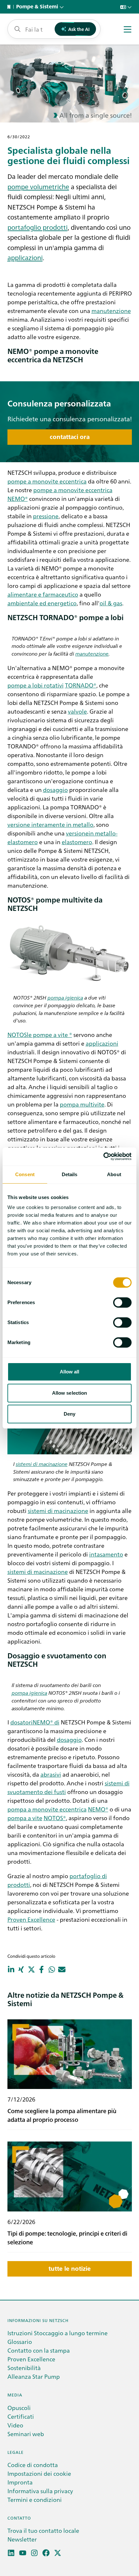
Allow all (70, 1372)
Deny (69, 1414)
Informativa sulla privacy (40, 2491)
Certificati (21, 2416)
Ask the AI (79, 29)
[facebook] (46, 2553)
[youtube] (23, 2553)
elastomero (77, 842)
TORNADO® (81, 685)
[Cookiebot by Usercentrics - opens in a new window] (103, 1156)
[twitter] (58, 2553)
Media (15, 2395)
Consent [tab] (25, 1174)
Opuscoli (19, 2408)
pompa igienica (65, 997)
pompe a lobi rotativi (36, 685)
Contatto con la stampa (39, 2350)
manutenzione (111, 311)
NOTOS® (55, 1818)
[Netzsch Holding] (10, 7)
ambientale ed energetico (42, 603)
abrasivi (51, 1774)
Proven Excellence (31, 1919)
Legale (16, 2452)
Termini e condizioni (35, 2499)
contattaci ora (70, 437)
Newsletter (22, 2539)
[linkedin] (11, 2553)
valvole (77, 711)
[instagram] (34, 2553)
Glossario (20, 2342)
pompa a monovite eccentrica (47, 1809)
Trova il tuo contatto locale (43, 2530)
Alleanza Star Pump (34, 2376)
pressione (46, 516)
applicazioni (25, 257)
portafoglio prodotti (37, 227)
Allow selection (70, 1393)
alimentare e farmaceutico (43, 594)
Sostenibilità (24, 2368)
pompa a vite (25, 1818)
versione (77, 833)
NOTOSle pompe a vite (38, 1034)
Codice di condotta (33, 2465)
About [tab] (114, 1174)
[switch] (122, 1303)
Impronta (20, 2482)
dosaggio (55, 790)
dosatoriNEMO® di (35, 1722)
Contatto (19, 2518)
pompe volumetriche (38, 186)
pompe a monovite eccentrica (47, 481)
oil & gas (111, 603)
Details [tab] (70, 1174)
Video (15, 2425)
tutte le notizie (70, 2269)
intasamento (106, 1554)
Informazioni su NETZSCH (38, 2320)
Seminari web (26, 2434)
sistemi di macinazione (42, 1464)
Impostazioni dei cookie (39, 2473)
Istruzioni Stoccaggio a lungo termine (58, 2333)
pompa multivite (82, 1104)
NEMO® (18, 498)
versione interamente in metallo (50, 824)
